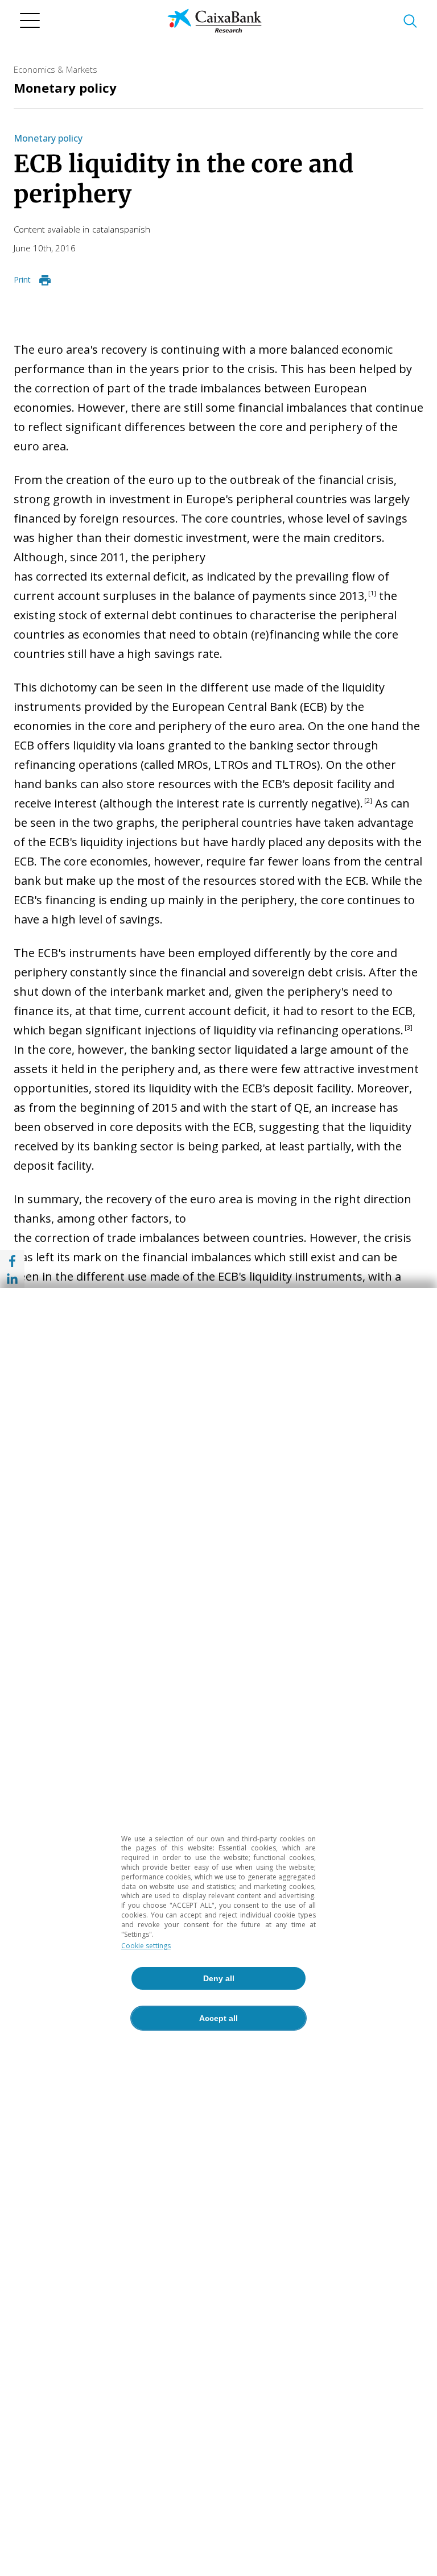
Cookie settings (146, 1946)
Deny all (219, 1978)
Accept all (218, 2018)
